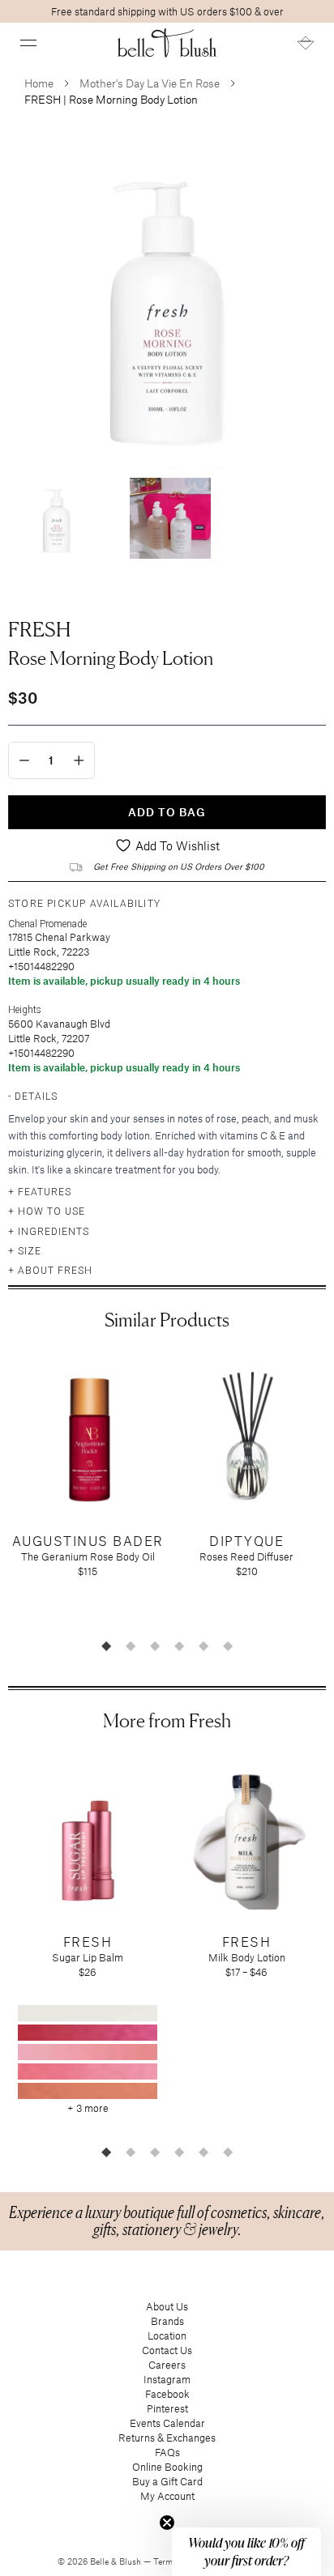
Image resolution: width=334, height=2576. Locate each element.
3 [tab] (155, 1646)
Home (39, 83)
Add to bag (167, 812)
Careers (167, 2365)
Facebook (167, 2394)
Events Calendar (167, 2423)
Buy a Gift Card (167, 2481)
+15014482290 (41, 966)
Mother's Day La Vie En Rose (150, 83)
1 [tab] (106, 1646)
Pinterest (167, 2408)
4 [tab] (179, 1646)
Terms (166, 2561)
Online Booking (167, 2467)
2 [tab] (131, 1646)
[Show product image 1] (57, 518)
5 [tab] (203, 1646)
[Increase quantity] (79, 760)
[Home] (167, 43)
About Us (167, 2306)
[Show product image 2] (170, 518)
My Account (167, 2496)
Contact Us (167, 2350)
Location (167, 2335)
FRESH (39, 629)
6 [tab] (228, 1646)
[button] (28, 43)
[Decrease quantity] (24, 760)
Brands (167, 2321)
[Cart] (306, 43)
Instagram (167, 2379)
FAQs (167, 2452)
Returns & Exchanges (167, 2438)
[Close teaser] (167, 2523)
